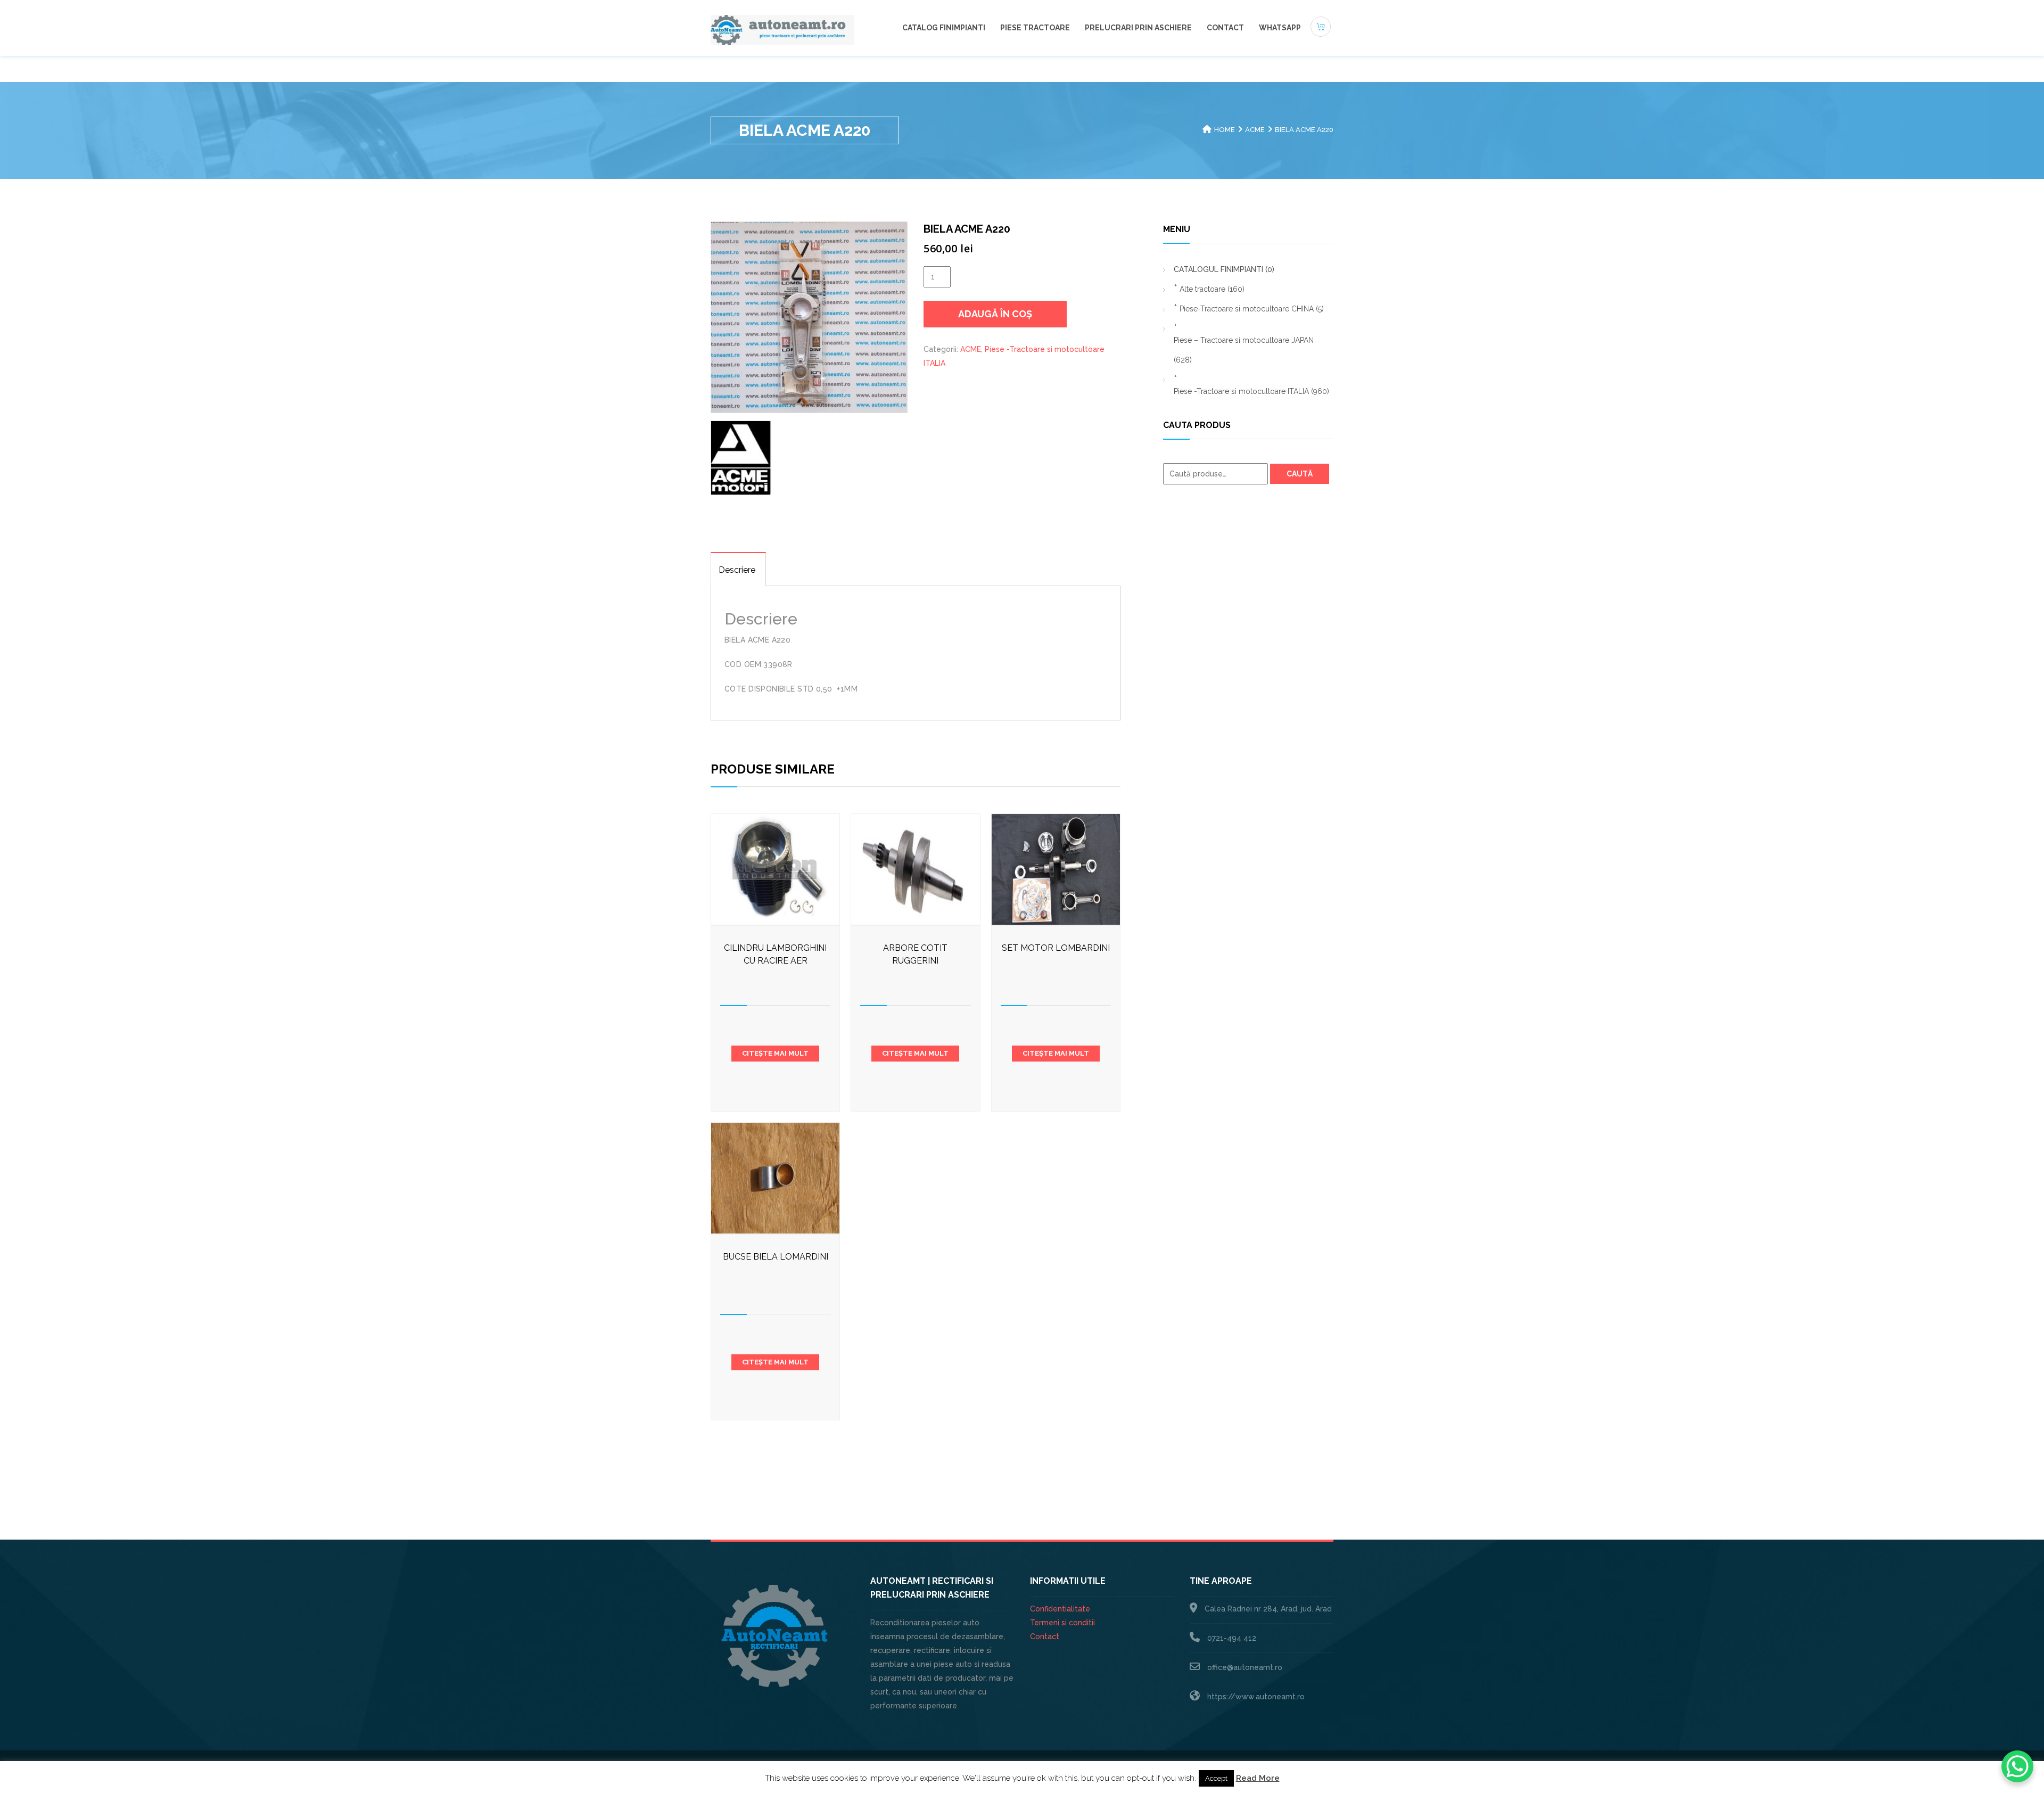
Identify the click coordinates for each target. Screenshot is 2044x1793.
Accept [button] (1216, 1778)
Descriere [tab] (737, 570)
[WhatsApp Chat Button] (2017, 1766)
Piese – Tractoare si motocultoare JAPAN (1244, 350)
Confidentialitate (1060, 1609)
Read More (1258, 1778)
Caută (1300, 474)
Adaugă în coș (995, 314)
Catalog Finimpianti (944, 28)
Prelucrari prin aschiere (1138, 28)
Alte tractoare (1212, 289)
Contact (1225, 28)
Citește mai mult (775, 1053)
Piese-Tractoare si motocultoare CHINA (1252, 309)
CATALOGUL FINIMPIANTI (1224, 269)
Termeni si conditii (1062, 1623)
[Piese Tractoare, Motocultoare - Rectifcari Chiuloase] (782, 29)
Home (1225, 130)
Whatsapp (1280, 28)
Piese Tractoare (1035, 28)
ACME (1255, 130)
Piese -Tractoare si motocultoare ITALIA (1251, 391)
